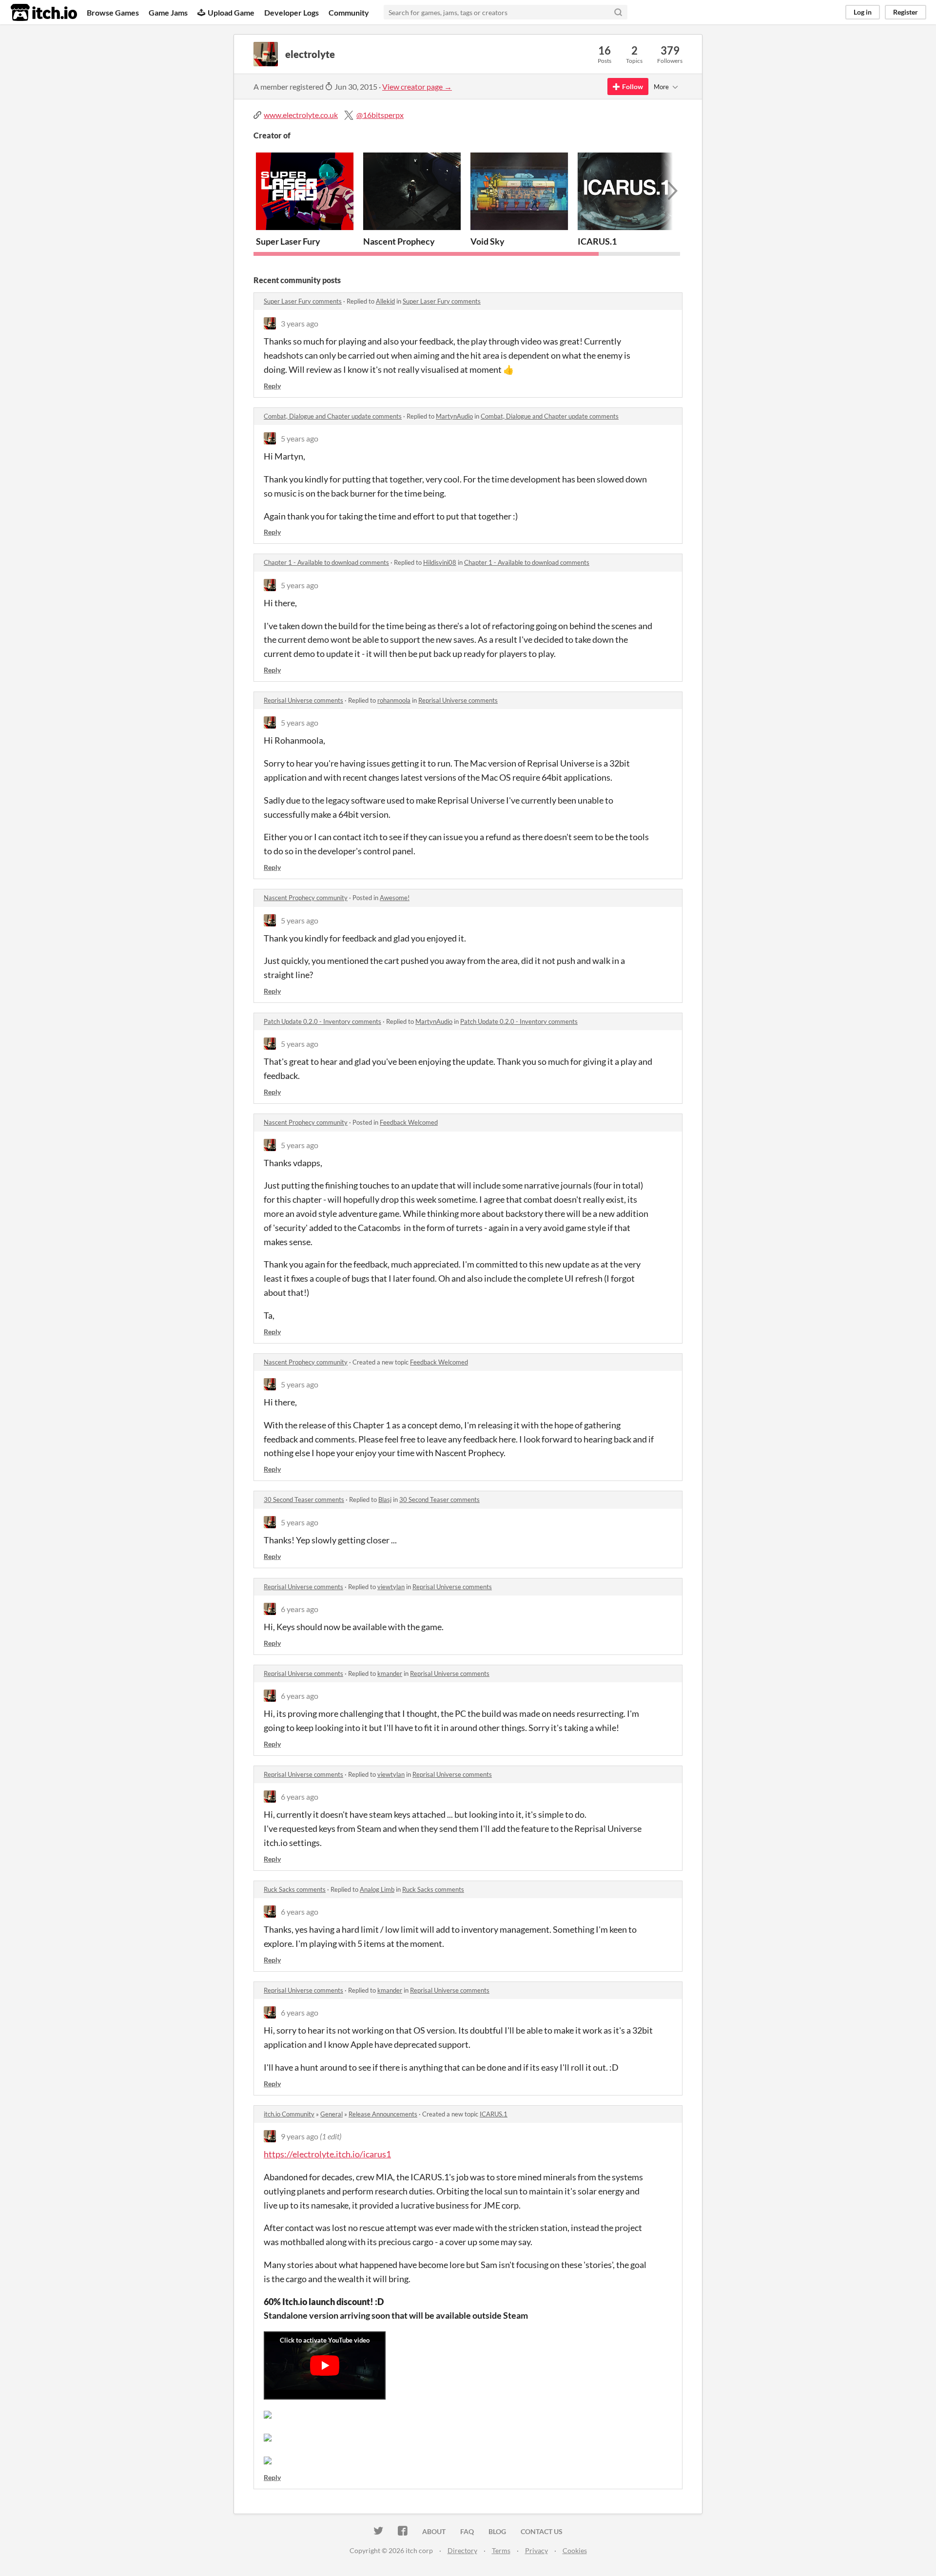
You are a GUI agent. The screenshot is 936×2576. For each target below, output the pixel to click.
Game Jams (168, 12)
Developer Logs (292, 12)
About (434, 2531)
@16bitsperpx (380, 115)
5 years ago (300, 438)
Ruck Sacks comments (295, 1889)
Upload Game (231, 12)
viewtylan (391, 1587)
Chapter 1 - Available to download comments (326, 562)
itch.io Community (289, 2114)
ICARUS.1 (597, 241)
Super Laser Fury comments (303, 301)
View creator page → (417, 87)
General (331, 2114)
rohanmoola (394, 700)
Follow (633, 87)
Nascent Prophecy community (306, 898)
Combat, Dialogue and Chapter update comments (333, 416)
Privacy (536, 2550)
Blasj (385, 1499)
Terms (501, 2550)
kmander (390, 1673)
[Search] (618, 12)
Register (906, 12)
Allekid (385, 301)
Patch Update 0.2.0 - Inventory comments (322, 1021)
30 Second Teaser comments (304, 1499)
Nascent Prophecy (399, 241)
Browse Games (113, 12)
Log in (863, 12)
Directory (462, 2550)
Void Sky (487, 241)
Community (349, 12)
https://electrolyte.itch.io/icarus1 (327, 2154)
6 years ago (300, 1609)
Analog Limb (377, 1889)
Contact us (542, 2531)
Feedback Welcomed (409, 1122)
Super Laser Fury (288, 241)
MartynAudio (454, 416)
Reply (272, 386)
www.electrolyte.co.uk (301, 115)
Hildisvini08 (440, 562)
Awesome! (395, 898)
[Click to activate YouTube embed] (325, 2365)
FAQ (467, 2531)
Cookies (575, 2550)
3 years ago (300, 323)
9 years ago (300, 2136)
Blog (497, 2531)
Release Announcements (383, 2114)
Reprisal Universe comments (303, 700)
